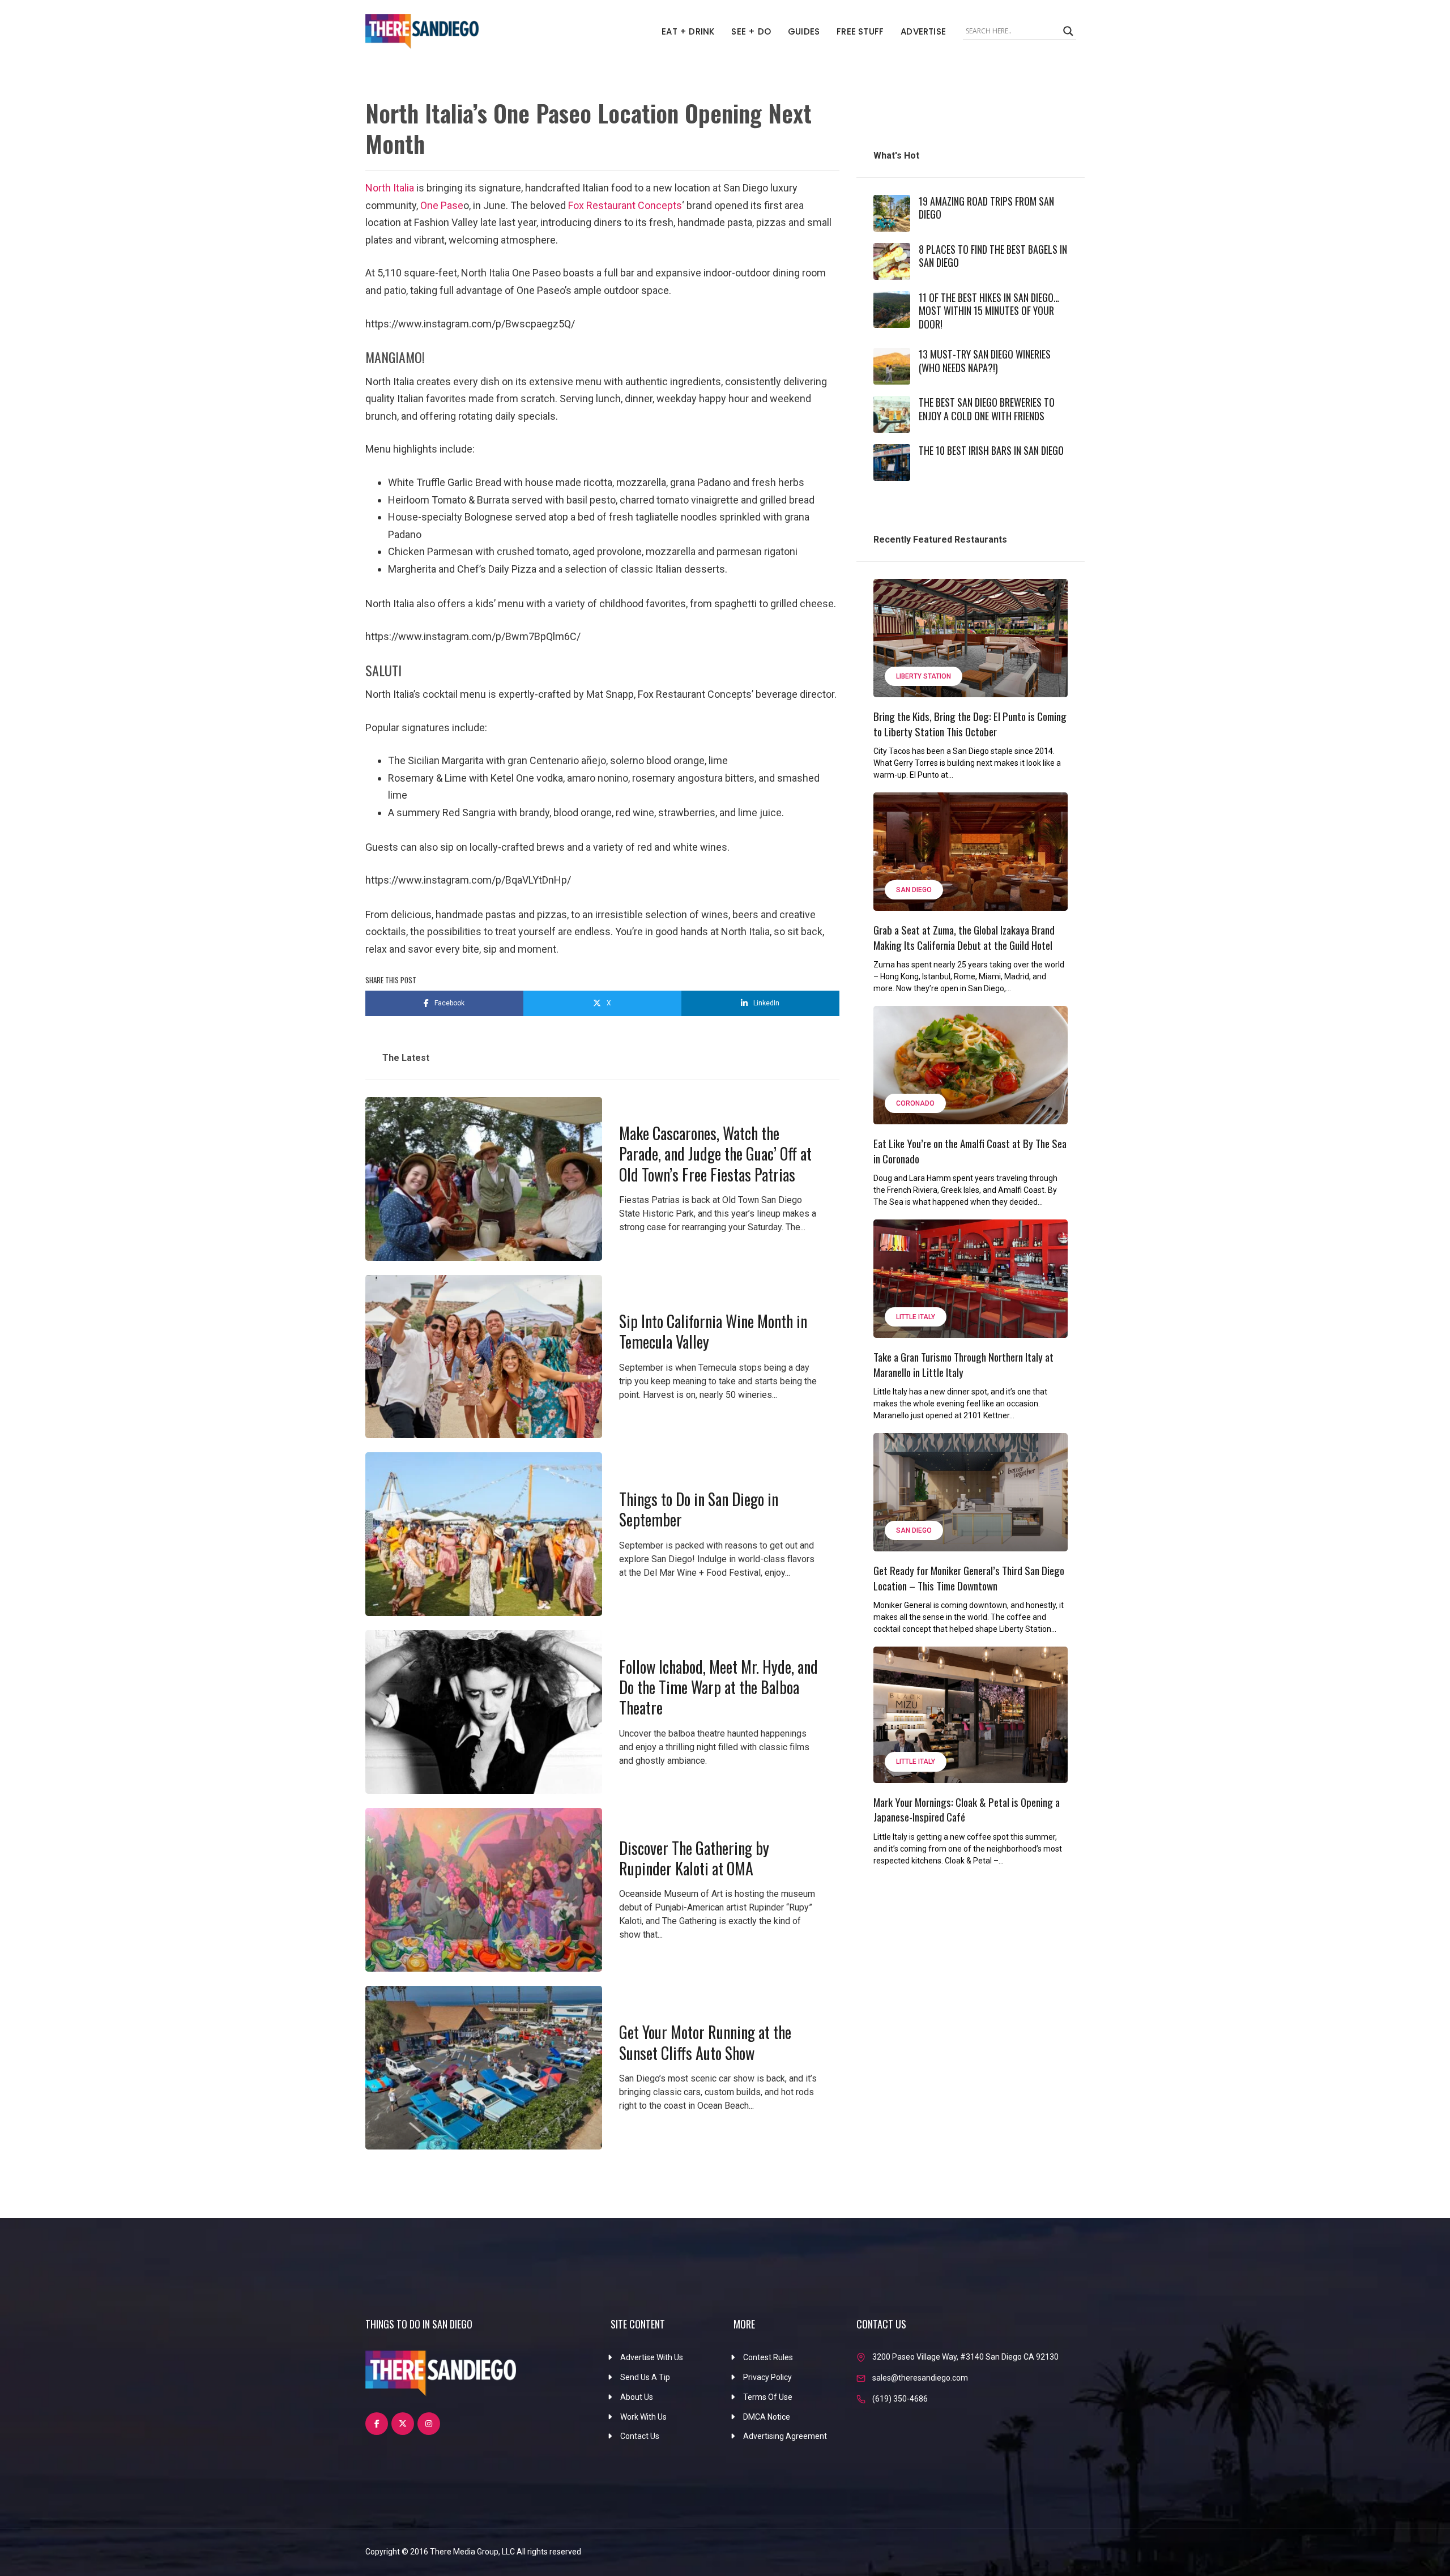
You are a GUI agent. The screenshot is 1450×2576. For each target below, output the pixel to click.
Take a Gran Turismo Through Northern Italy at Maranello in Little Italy (963, 1364)
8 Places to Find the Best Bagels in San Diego (993, 256)
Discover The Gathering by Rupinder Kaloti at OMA (694, 1858)
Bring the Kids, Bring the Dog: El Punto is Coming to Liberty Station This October (970, 724)
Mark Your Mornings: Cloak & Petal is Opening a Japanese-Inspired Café (967, 1809)
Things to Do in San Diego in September (699, 1509)
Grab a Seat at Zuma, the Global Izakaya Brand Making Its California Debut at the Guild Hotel (964, 937)
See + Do (751, 31)
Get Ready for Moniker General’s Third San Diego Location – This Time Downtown (969, 1578)
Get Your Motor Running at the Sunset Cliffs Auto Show (705, 2042)
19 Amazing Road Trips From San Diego (986, 208)
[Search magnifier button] (1068, 31)
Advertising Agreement (785, 2436)
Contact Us (640, 2436)
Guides (804, 31)
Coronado (915, 1103)
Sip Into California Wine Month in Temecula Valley (713, 1331)
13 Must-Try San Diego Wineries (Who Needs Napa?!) (985, 361)
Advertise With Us (652, 2357)
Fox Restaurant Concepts (625, 205)
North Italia (391, 188)
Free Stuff (860, 31)
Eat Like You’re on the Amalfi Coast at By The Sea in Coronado (970, 1151)
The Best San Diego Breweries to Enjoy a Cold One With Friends (987, 409)
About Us (637, 2397)
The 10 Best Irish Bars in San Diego (991, 450)
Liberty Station (924, 676)
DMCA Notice (767, 2417)
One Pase (442, 205)
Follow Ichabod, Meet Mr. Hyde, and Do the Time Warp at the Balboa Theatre (718, 1687)
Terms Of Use (768, 2397)
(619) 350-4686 (900, 2399)
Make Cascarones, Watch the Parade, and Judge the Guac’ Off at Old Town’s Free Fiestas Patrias (715, 1154)
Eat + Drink (688, 31)
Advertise (923, 31)
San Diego (914, 890)
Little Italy (916, 1317)
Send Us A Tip (645, 2377)
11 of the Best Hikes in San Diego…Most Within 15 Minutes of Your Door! (989, 311)
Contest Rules (768, 2357)
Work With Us (643, 2417)
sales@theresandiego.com (920, 2378)
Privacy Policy (767, 2377)
